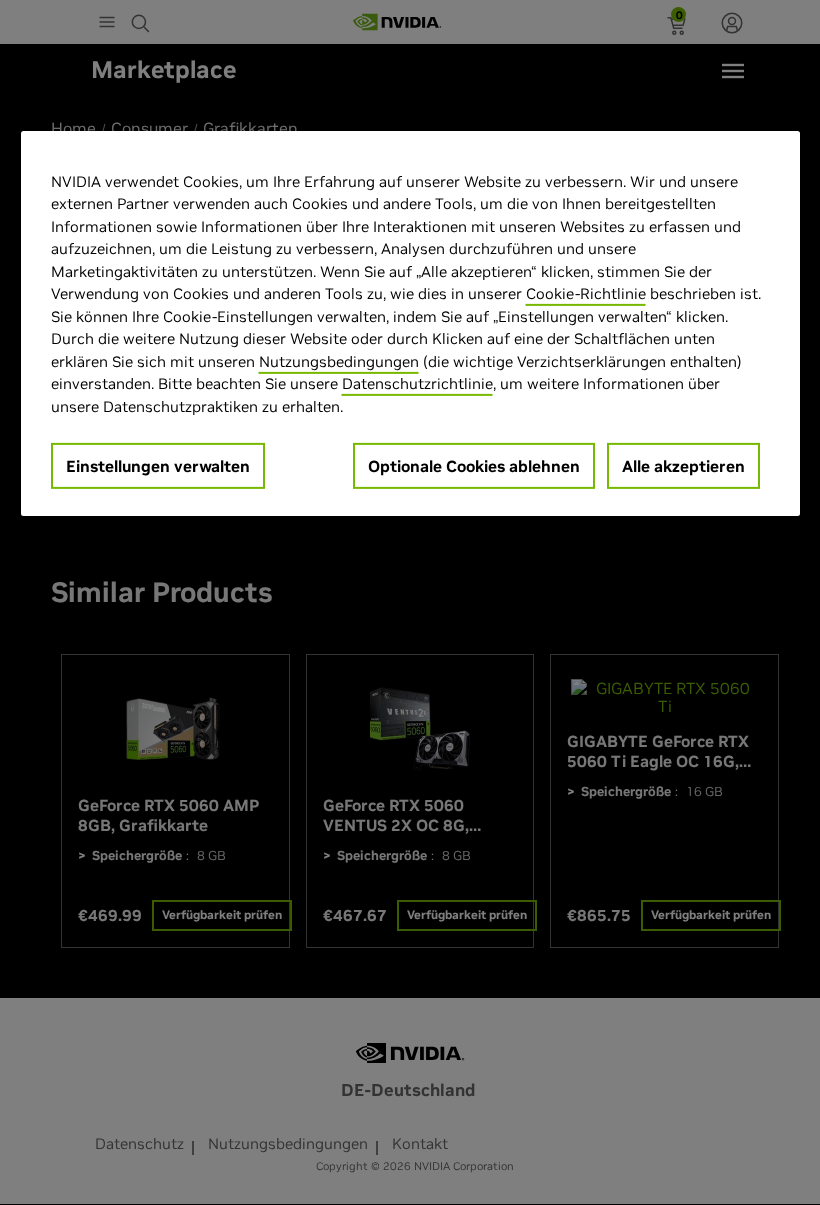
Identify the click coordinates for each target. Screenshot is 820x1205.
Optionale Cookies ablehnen (474, 466)
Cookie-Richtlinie (586, 293)
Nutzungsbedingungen (339, 361)
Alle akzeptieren (683, 466)
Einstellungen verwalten (158, 466)
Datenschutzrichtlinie (417, 383)
